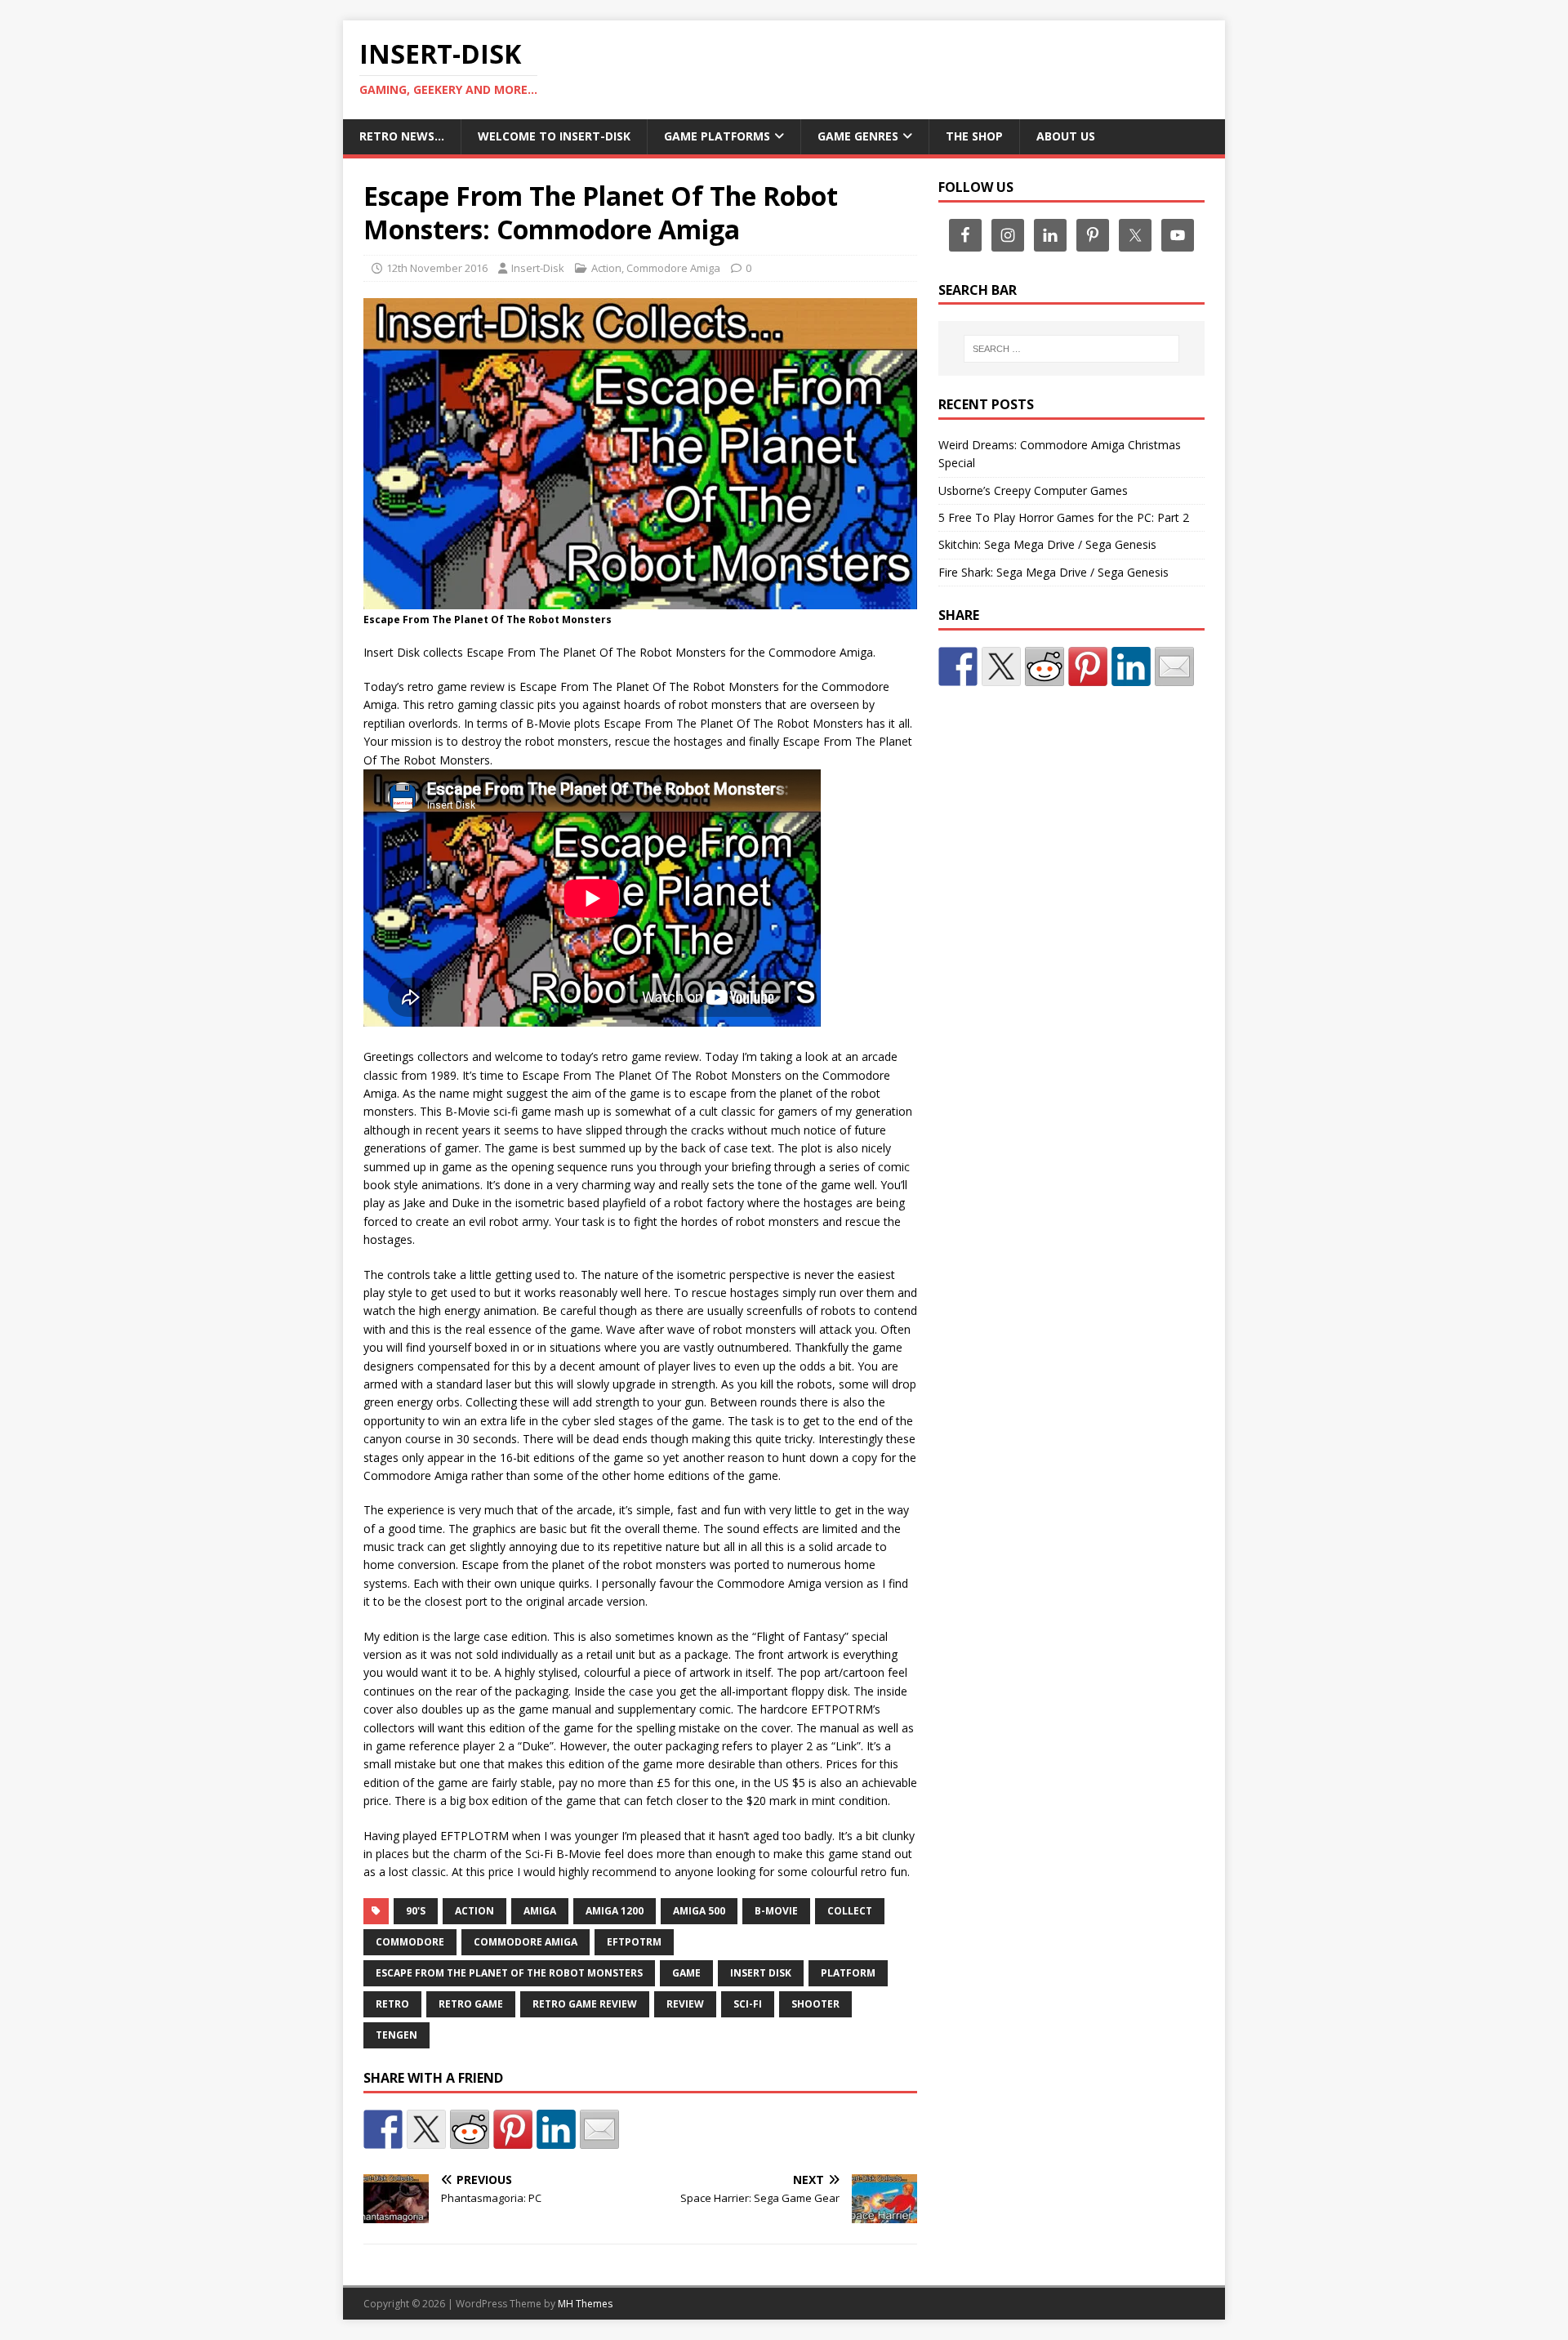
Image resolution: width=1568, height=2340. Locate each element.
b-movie (776, 1911)
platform (848, 1973)
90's (416, 1911)
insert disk (761, 1973)
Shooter (815, 2004)
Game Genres (858, 136)
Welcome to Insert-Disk (554, 136)
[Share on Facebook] (383, 2129)
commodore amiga (526, 1942)
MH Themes (585, 2304)
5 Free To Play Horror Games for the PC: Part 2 (1064, 517)
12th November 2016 (437, 268)
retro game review (585, 2004)
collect (850, 1911)
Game (686, 1973)
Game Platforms (717, 136)
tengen (396, 2035)
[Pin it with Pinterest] (513, 2129)
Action (606, 268)
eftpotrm (634, 1942)
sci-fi (748, 2004)
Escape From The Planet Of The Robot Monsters (509, 1973)
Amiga (540, 1911)
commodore (410, 1942)
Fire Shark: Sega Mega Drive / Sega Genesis (1053, 572)
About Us (1066, 136)
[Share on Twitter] (426, 2129)
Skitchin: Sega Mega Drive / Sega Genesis (1047, 544)
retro (392, 2004)
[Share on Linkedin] (556, 2129)
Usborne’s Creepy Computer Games (1033, 490)
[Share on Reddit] (470, 2129)
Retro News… (402, 136)
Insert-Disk (538, 268)
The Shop (974, 136)
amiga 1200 (615, 1911)
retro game (471, 2004)
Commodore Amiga (673, 268)
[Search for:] (1071, 349)
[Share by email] (599, 2129)
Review (685, 2004)
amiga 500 (699, 1911)
